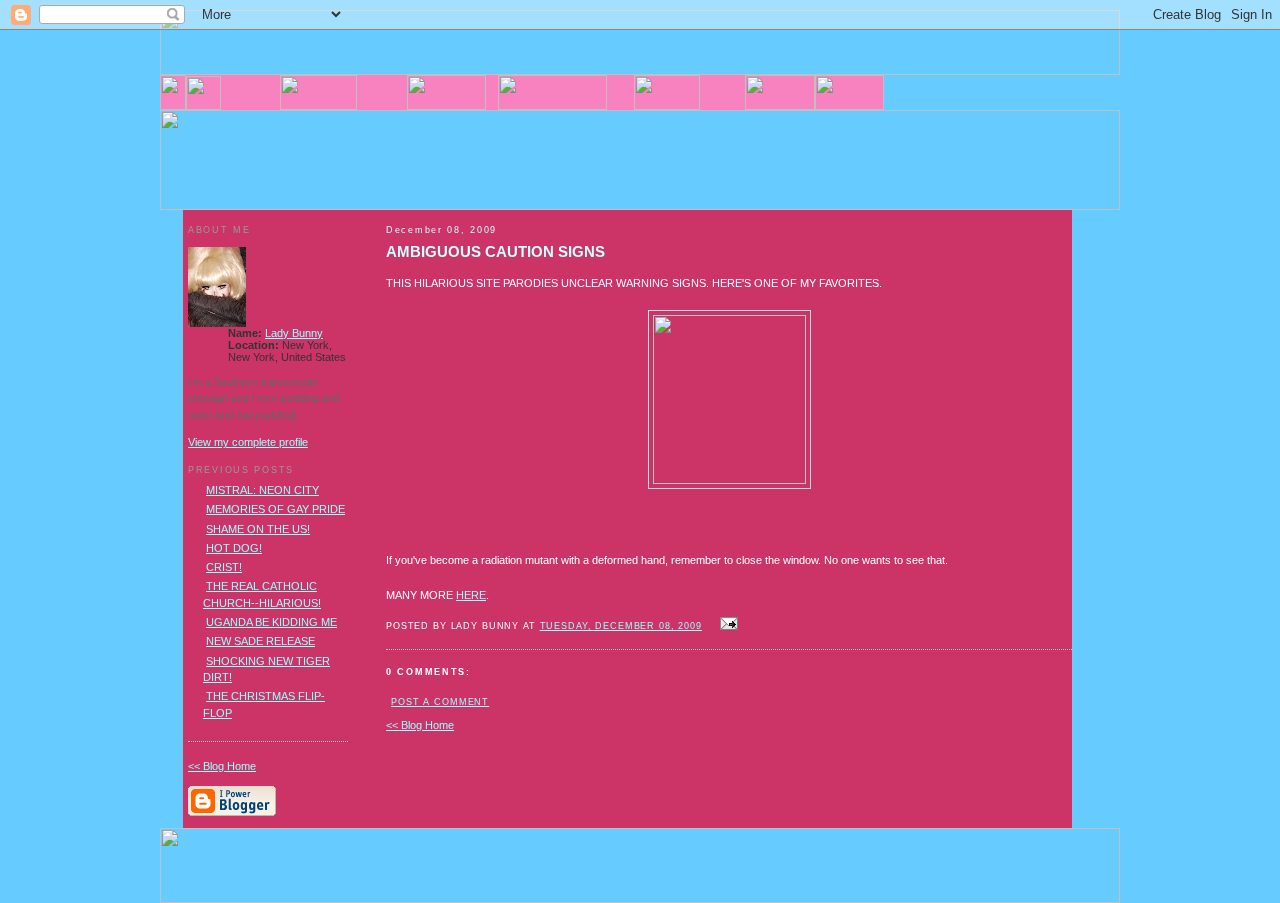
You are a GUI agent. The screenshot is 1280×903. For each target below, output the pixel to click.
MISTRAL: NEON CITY (262, 490)
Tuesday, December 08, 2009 (621, 626)
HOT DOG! (234, 548)
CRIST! (224, 567)
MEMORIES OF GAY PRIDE (275, 509)
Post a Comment (440, 702)
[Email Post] (726, 625)
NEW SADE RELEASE (260, 641)
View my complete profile (248, 442)
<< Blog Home (420, 725)
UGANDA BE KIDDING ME (271, 622)
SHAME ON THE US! (258, 529)
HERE (471, 595)
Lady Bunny (294, 333)
